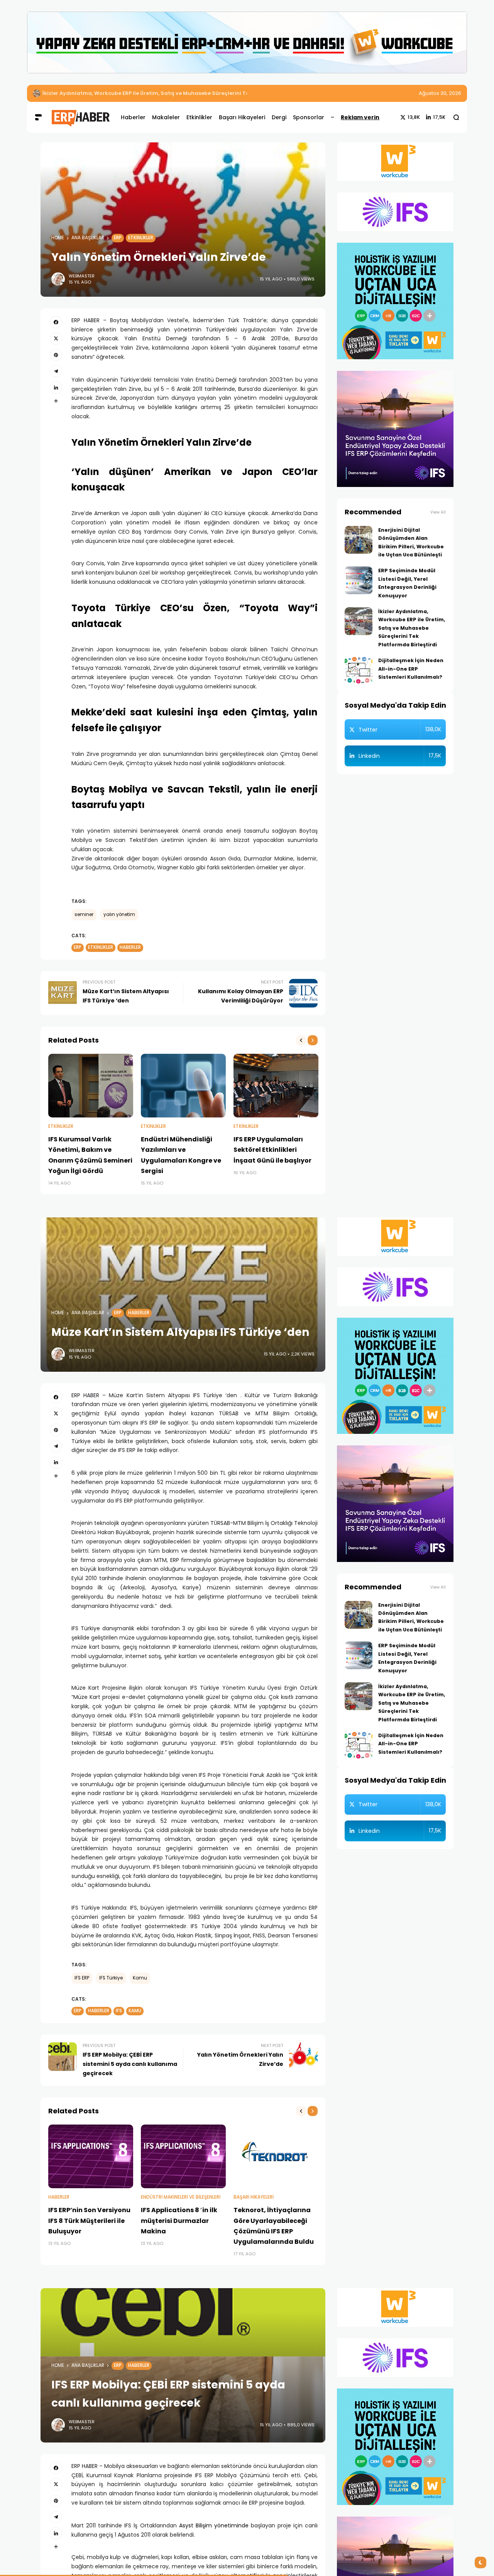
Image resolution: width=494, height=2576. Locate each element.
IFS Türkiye (111, 1978)
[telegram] (56, 371)
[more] (56, 401)
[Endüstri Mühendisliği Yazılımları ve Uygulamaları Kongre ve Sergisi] (183, 1086)
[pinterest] (56, 355)
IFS (119, 2011)
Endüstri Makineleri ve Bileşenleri (181, 2197)
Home (58, 238)
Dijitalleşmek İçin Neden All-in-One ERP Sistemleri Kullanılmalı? (411, 669)
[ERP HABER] (80, 117)
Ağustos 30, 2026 (440, 93)
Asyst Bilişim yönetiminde (214, 2525)
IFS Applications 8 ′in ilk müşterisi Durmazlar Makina (179, 2220)
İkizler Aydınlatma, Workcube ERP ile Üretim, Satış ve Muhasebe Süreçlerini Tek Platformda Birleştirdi (177, 93)
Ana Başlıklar (88, 238)
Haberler (130, 947)
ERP (118, 238)
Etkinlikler (141, 238)
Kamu (140, 1978)
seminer (84, 914)
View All (438, 512)
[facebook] (56, 322)
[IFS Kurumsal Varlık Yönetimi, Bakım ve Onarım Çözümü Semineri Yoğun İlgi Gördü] (91, 1086)
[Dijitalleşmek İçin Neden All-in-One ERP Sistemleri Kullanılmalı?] (359, 670)
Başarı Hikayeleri (254, 2197)
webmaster (82, 276)
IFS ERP (82, 1978)
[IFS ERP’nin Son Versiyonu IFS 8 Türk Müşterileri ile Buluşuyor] (91, 2156)
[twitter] (56, 338)
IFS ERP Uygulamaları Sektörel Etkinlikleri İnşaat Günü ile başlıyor (272, 1150)
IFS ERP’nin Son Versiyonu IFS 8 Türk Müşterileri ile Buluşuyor (89, 2220)
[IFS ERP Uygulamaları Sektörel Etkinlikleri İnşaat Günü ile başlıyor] (276, 1086)
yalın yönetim (119, 914)
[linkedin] (56, 387)
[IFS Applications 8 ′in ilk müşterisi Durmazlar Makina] (183, 2156)
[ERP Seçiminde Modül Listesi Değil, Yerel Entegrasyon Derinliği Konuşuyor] (359, 580)
